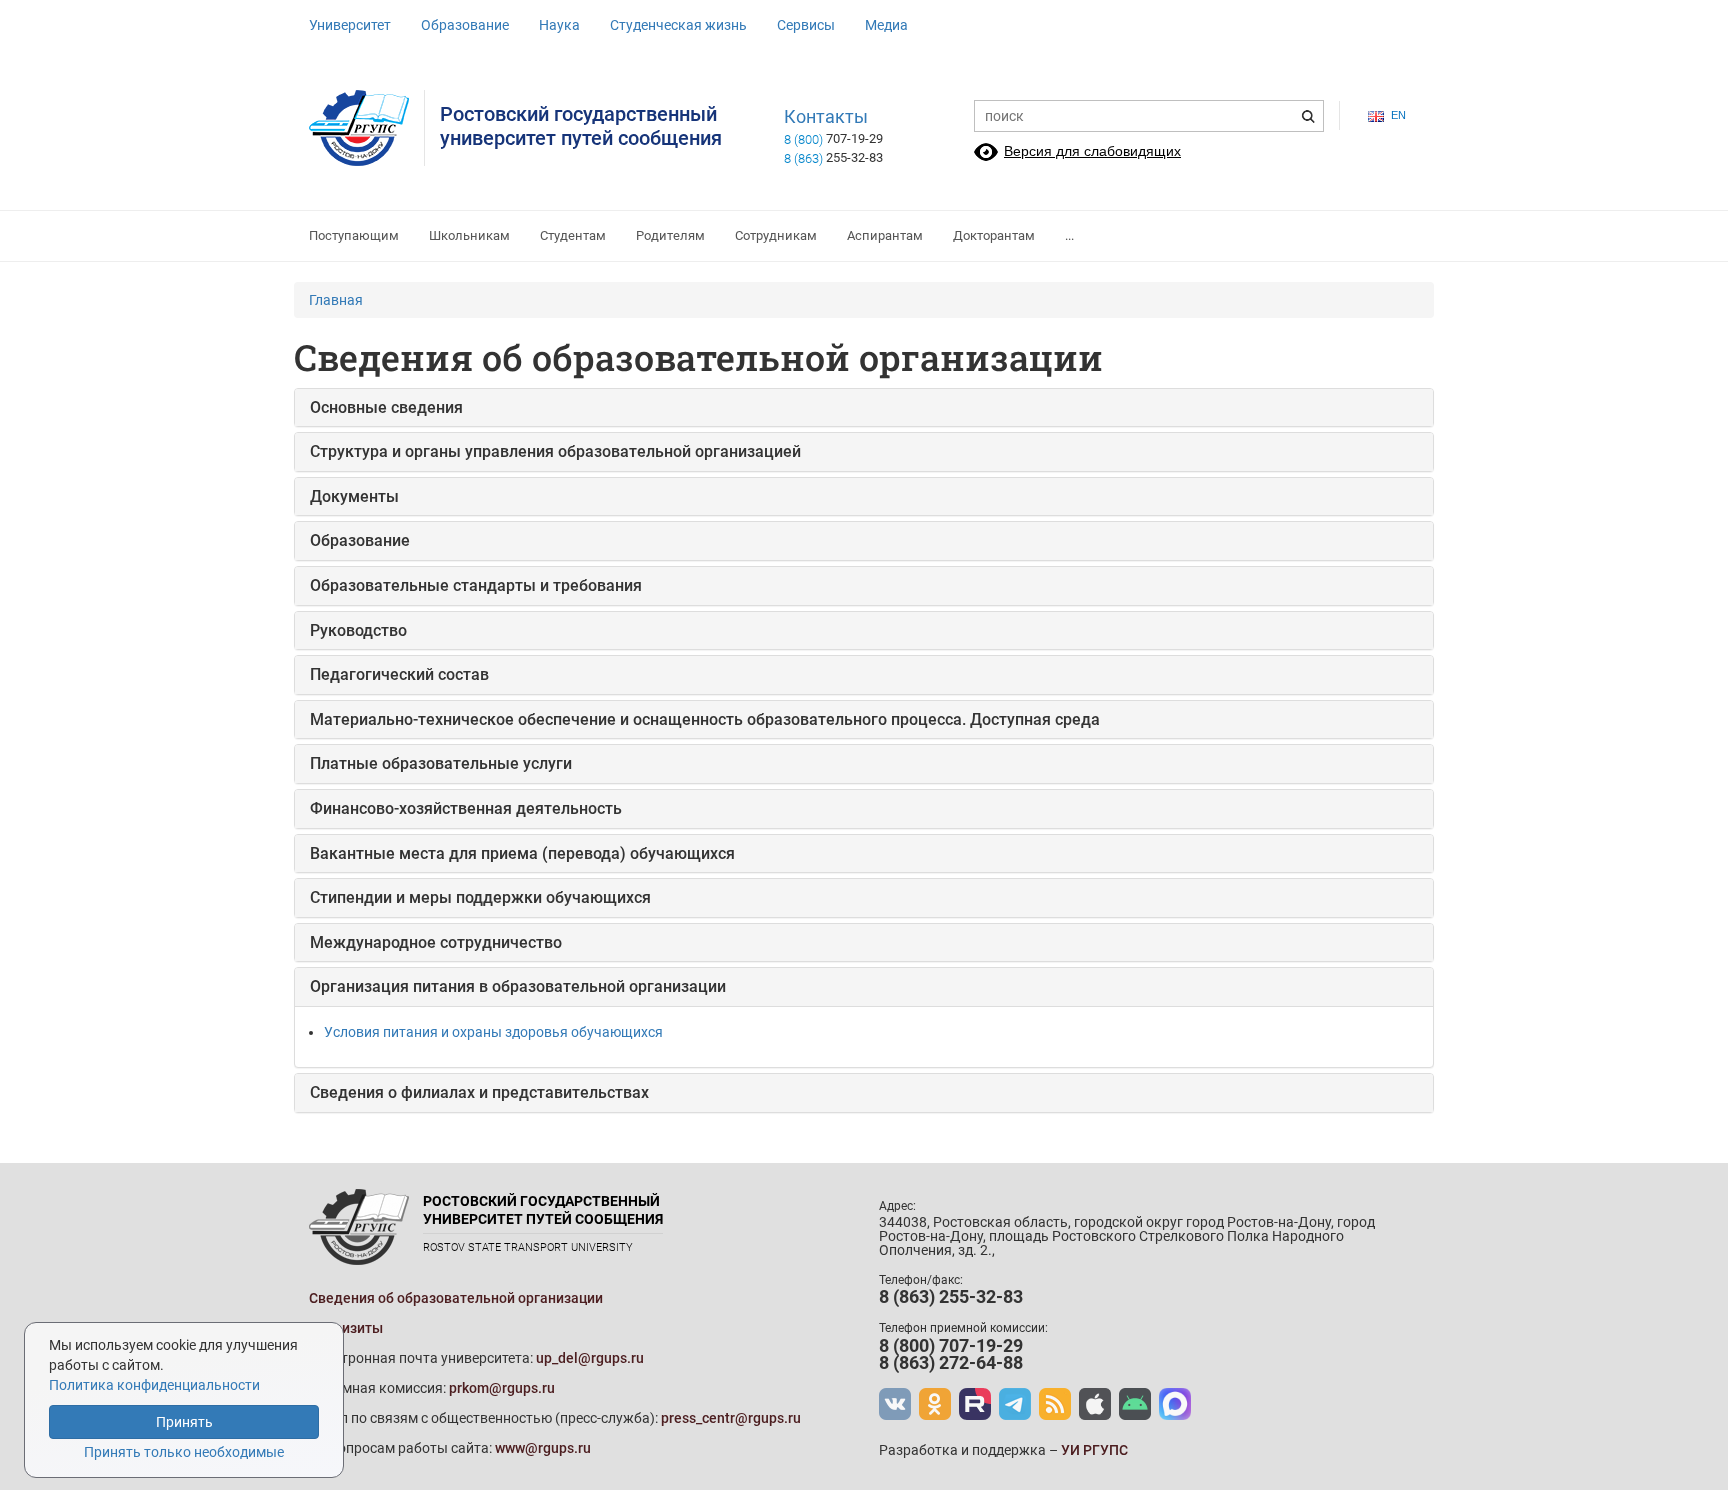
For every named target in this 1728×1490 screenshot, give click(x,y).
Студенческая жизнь (678, 25)
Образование (465, 25)
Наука (559, 25)
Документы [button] (354, 496)
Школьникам (469, 235)
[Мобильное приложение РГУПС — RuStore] (1135, 1404)
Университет (350, 25)
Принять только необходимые (184, 1452)
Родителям (670, 235)
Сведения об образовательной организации (456, 1298)
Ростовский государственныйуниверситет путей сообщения (581, 126)
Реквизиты (346, 1328)
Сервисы (806, 25)
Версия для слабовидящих (1092, 151)
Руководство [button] (358, 630)
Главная (336, 300)
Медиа (886, 25)
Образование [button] (360, 540)
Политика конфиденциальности (154, 1385)
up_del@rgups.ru (590, 1358)
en (1398, 115)
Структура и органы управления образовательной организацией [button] (555, 451)
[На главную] (367, 128)
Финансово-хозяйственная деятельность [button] (466, 808)
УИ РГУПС (1094, 1450)
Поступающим (354, 235)
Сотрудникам (776, 235)
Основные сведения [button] (386, 407)
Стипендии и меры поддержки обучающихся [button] (480, 897)
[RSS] (1055, 1404)
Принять (184, 1422)
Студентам (573, 235)
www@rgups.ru (543, 1448)
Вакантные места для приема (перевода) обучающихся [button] (522, 853)
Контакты (826, 117)
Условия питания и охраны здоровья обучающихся (493, 1032)
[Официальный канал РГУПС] (975, 1404)
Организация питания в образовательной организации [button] (518, 986)
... (1069, 235)
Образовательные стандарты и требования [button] (476, 585)
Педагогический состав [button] (399, 674)
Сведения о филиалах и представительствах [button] (479, 1092)
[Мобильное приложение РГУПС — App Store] (1095, 1404)
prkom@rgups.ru (502, 1388)
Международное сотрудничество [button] (436, 942)
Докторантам (994, 235)
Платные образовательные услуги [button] (441, 763)
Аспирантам (885, 235)
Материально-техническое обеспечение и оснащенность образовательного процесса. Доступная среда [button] (705, 719)
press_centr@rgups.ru (731, 1418)
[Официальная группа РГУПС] (895, 1404)
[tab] (864, 408)
